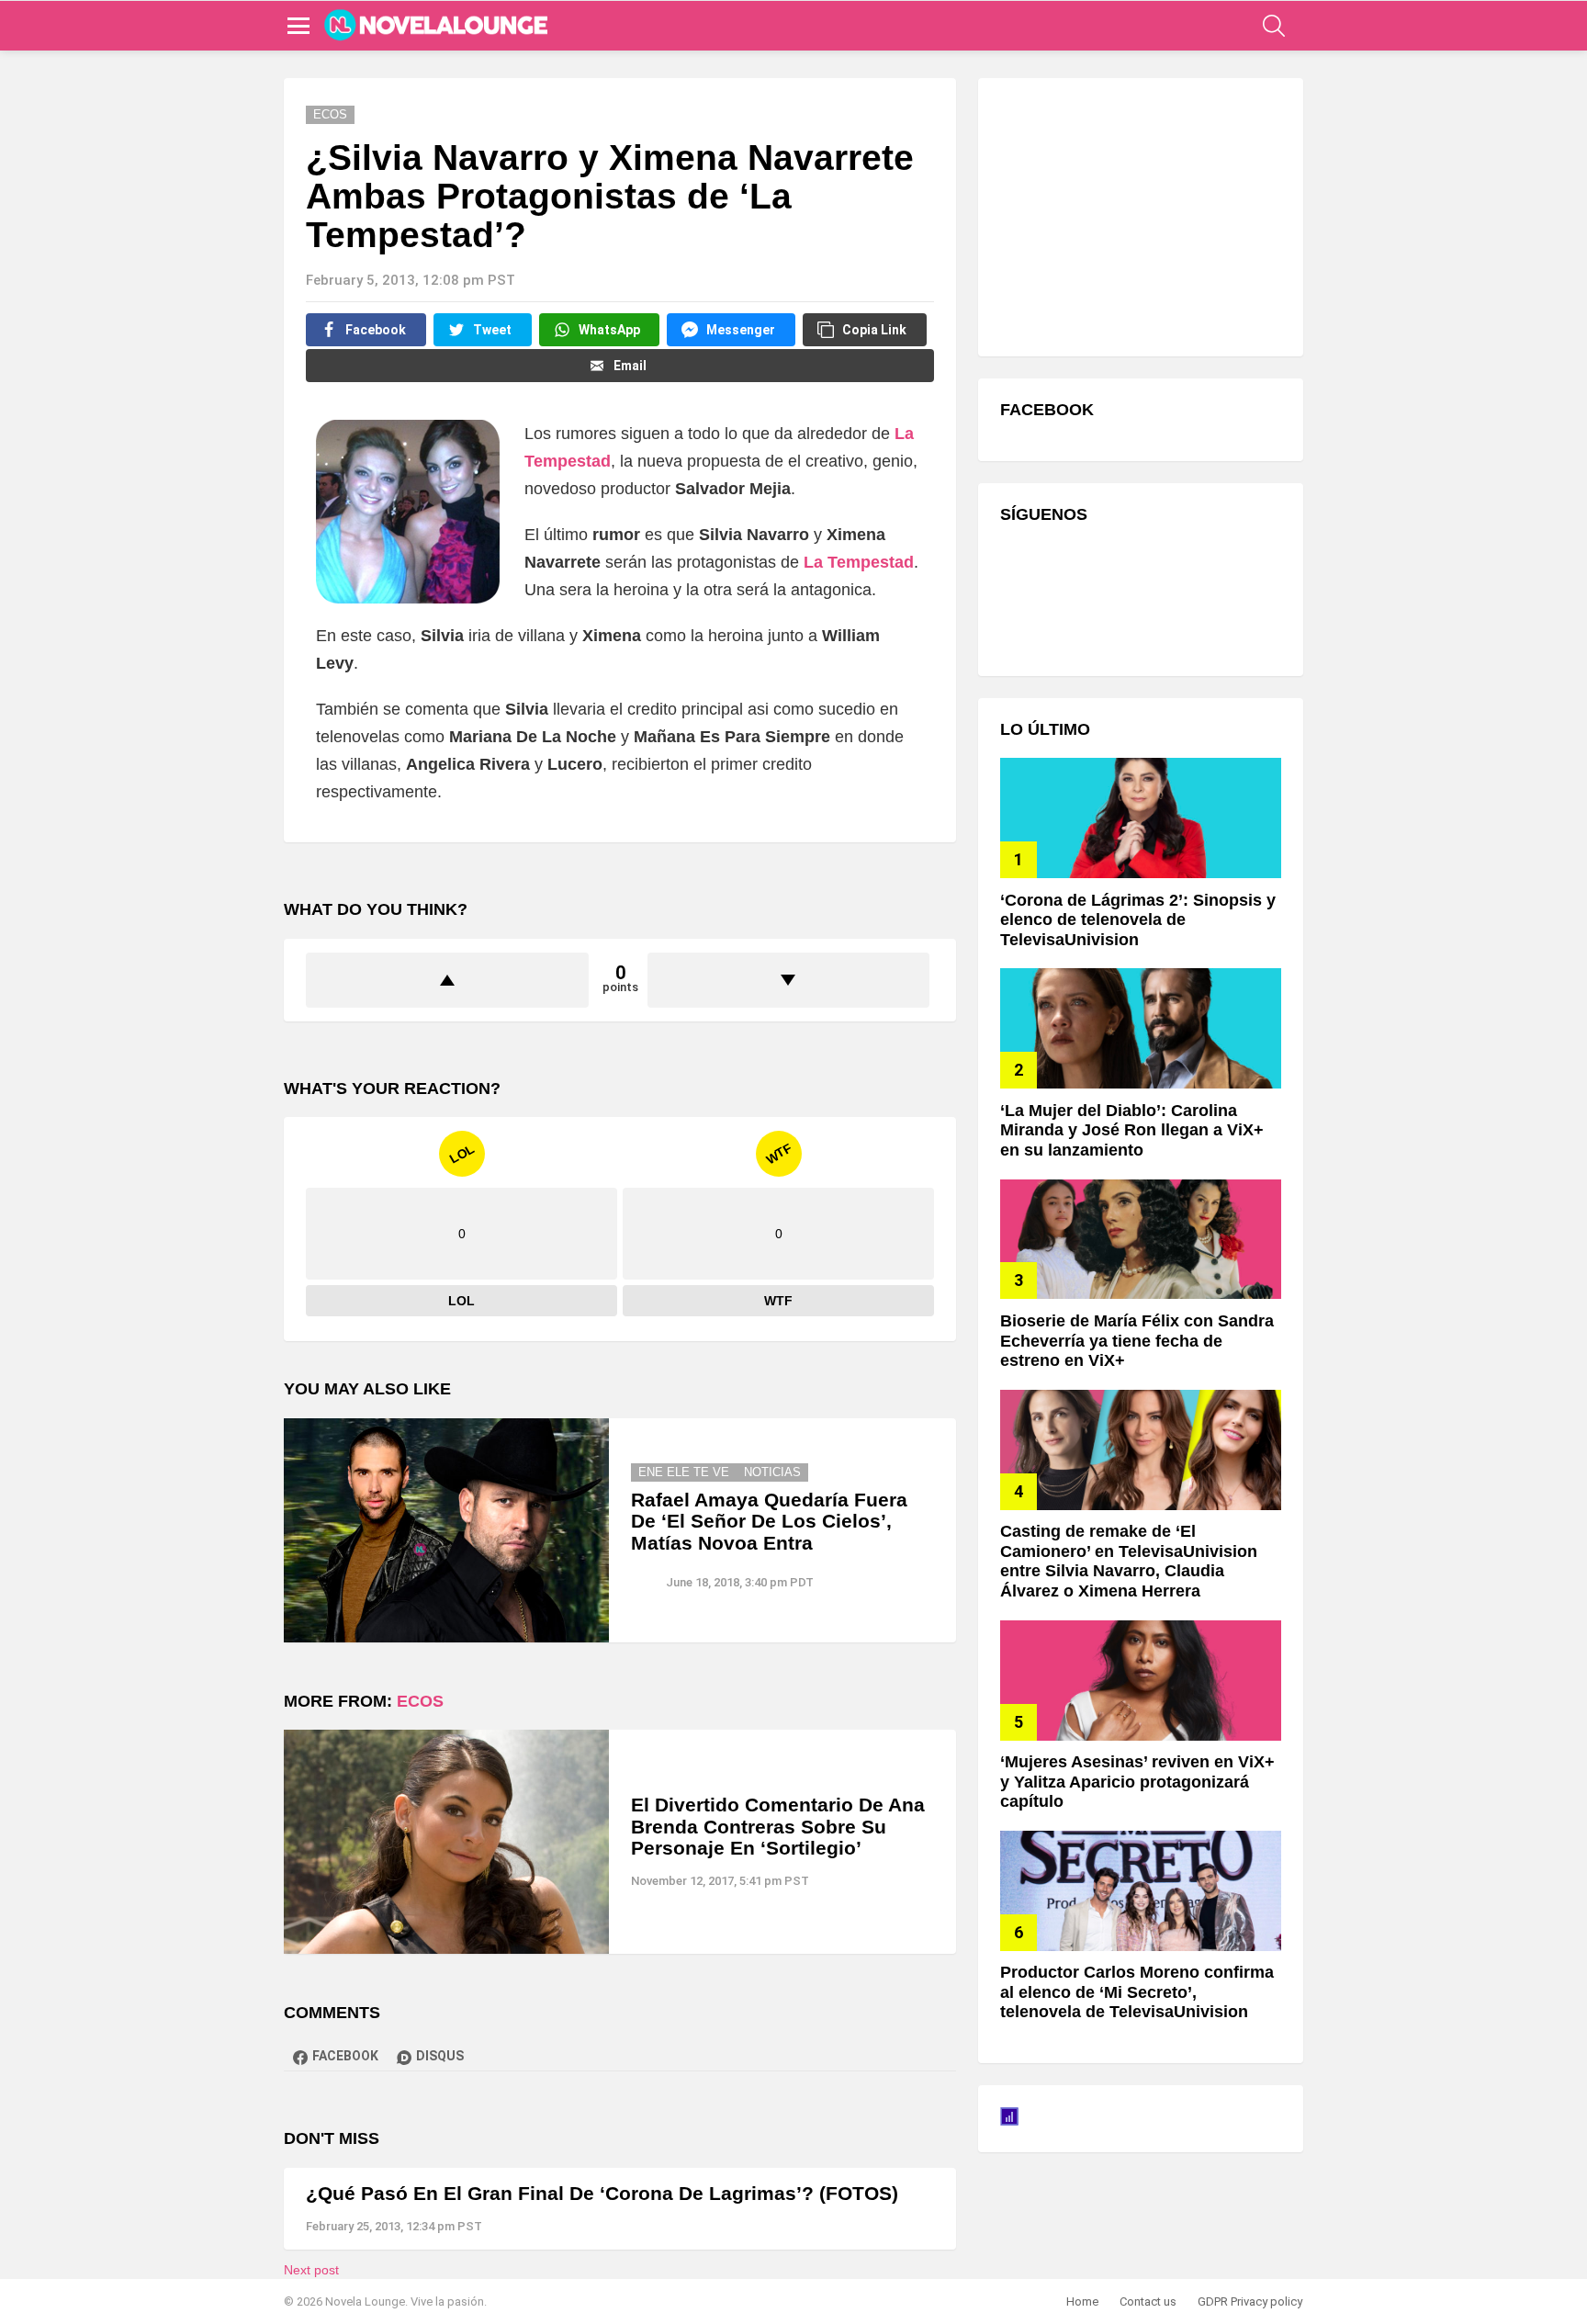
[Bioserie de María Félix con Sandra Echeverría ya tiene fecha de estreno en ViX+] (1141, 1240)
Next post (311, 2270)
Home (1082, 2301)
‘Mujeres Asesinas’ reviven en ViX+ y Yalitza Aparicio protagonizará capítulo (1137, 1782)
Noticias (772, 1472)
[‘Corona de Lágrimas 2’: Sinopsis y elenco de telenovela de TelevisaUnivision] (1141, 818)
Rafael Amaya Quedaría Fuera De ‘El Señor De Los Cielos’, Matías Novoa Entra (769, 1521)
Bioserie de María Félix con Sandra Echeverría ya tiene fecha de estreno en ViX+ (1137, 1341)
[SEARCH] (1274, 26)
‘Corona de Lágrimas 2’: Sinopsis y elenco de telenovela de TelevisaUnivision (1138, 920)
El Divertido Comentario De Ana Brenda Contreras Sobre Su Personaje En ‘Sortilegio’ (778, 1826)
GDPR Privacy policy (1250, 2301)
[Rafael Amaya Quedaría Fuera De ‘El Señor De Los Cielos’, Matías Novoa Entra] (446, 1530)
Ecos (420, 1701)
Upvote (447, 980)
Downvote (789, 980)
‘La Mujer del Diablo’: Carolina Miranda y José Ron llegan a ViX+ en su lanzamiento (1132, 1130)
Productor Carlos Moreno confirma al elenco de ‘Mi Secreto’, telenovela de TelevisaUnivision (1137, 1992)
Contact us (1148, 2301)
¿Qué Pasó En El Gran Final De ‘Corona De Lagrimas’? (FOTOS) (602, 2193)
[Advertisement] (1138, 215)
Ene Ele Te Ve (684, 1472)
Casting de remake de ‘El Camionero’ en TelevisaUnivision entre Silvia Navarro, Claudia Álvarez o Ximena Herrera (1129, 1561)
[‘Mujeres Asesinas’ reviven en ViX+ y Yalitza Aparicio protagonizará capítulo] (1141, 1681)
